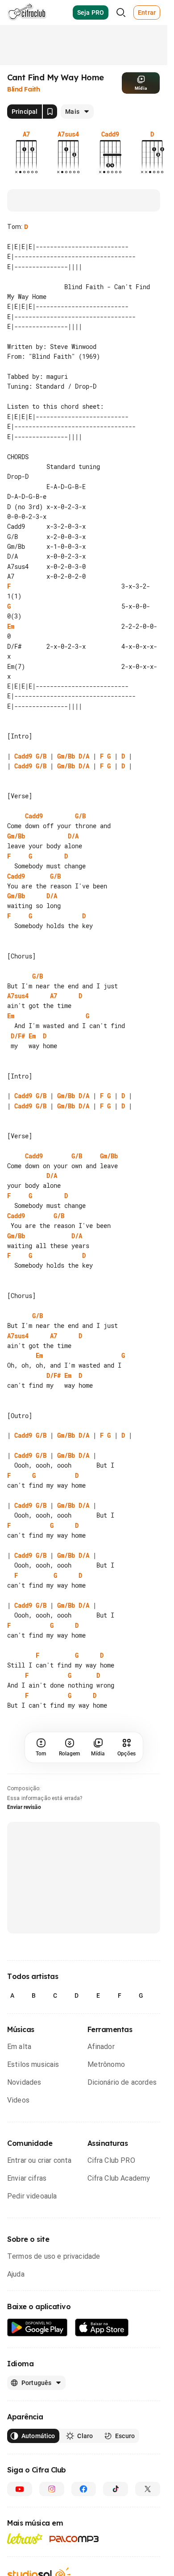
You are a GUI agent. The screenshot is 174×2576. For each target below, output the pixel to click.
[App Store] (102, 2408)
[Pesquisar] (121, 12)
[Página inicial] (27, 12)
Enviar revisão (24, 1887)
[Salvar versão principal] (50, 112)
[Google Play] (37, 2408)
